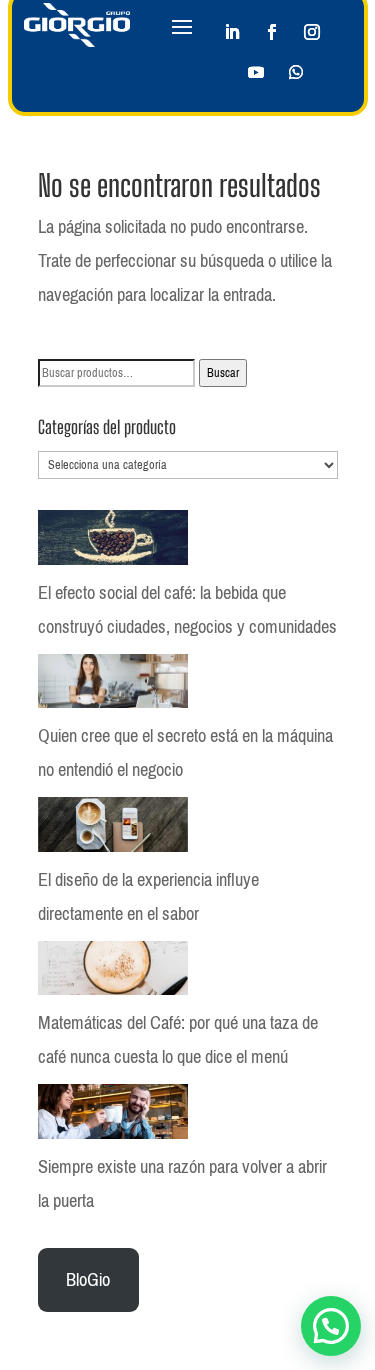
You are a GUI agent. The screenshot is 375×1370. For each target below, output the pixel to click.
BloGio (88, 1280)
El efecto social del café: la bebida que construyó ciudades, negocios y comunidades (187, 610)
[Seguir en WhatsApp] (296, 72)
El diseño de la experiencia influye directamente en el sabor (148, 897)
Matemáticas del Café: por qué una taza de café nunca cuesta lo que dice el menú (178, 1040)
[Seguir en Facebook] (272, 32)
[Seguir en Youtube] (256, 72)
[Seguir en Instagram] (312, 32)
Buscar (223, 373)
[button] (331, 1326)
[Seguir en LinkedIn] (232, 32)
